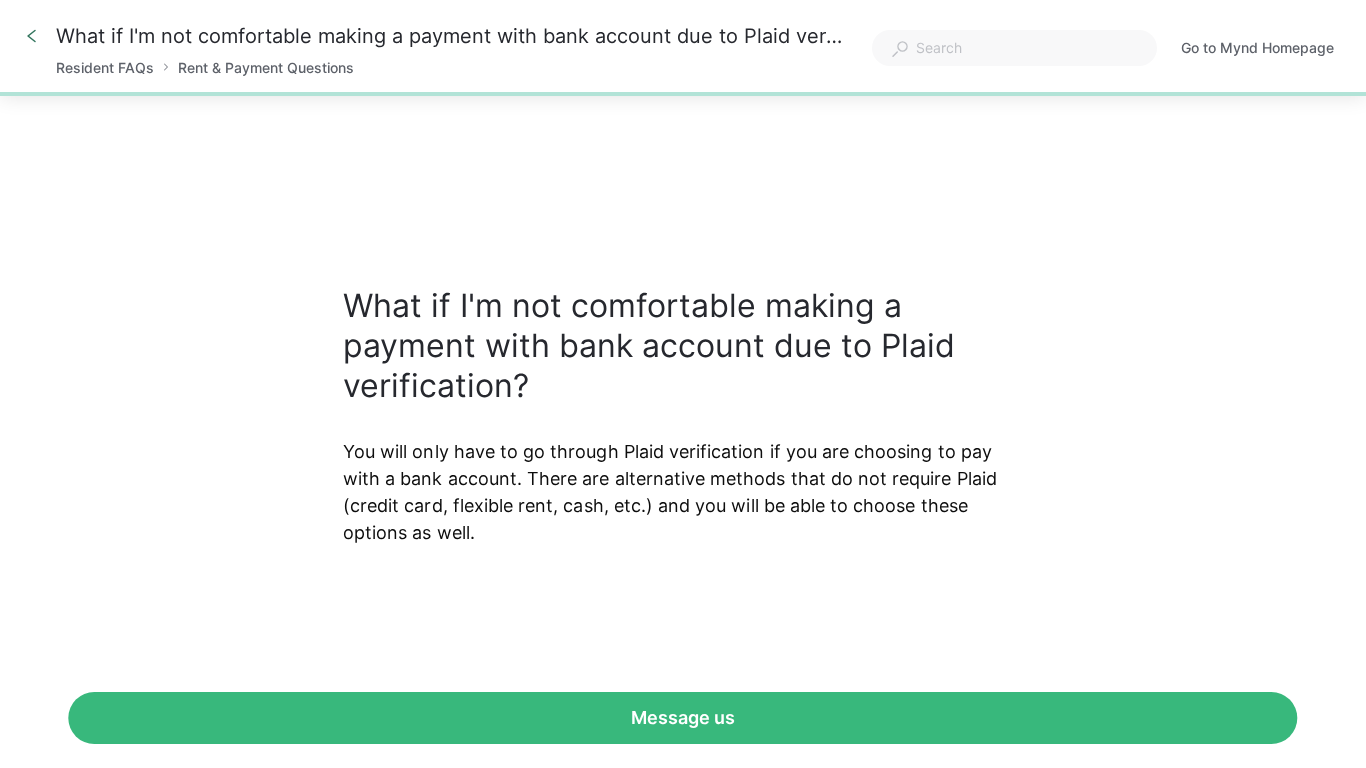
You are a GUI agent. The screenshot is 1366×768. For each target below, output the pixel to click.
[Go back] (32, 36)
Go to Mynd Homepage (1257, 49)
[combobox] (1014, 48)
